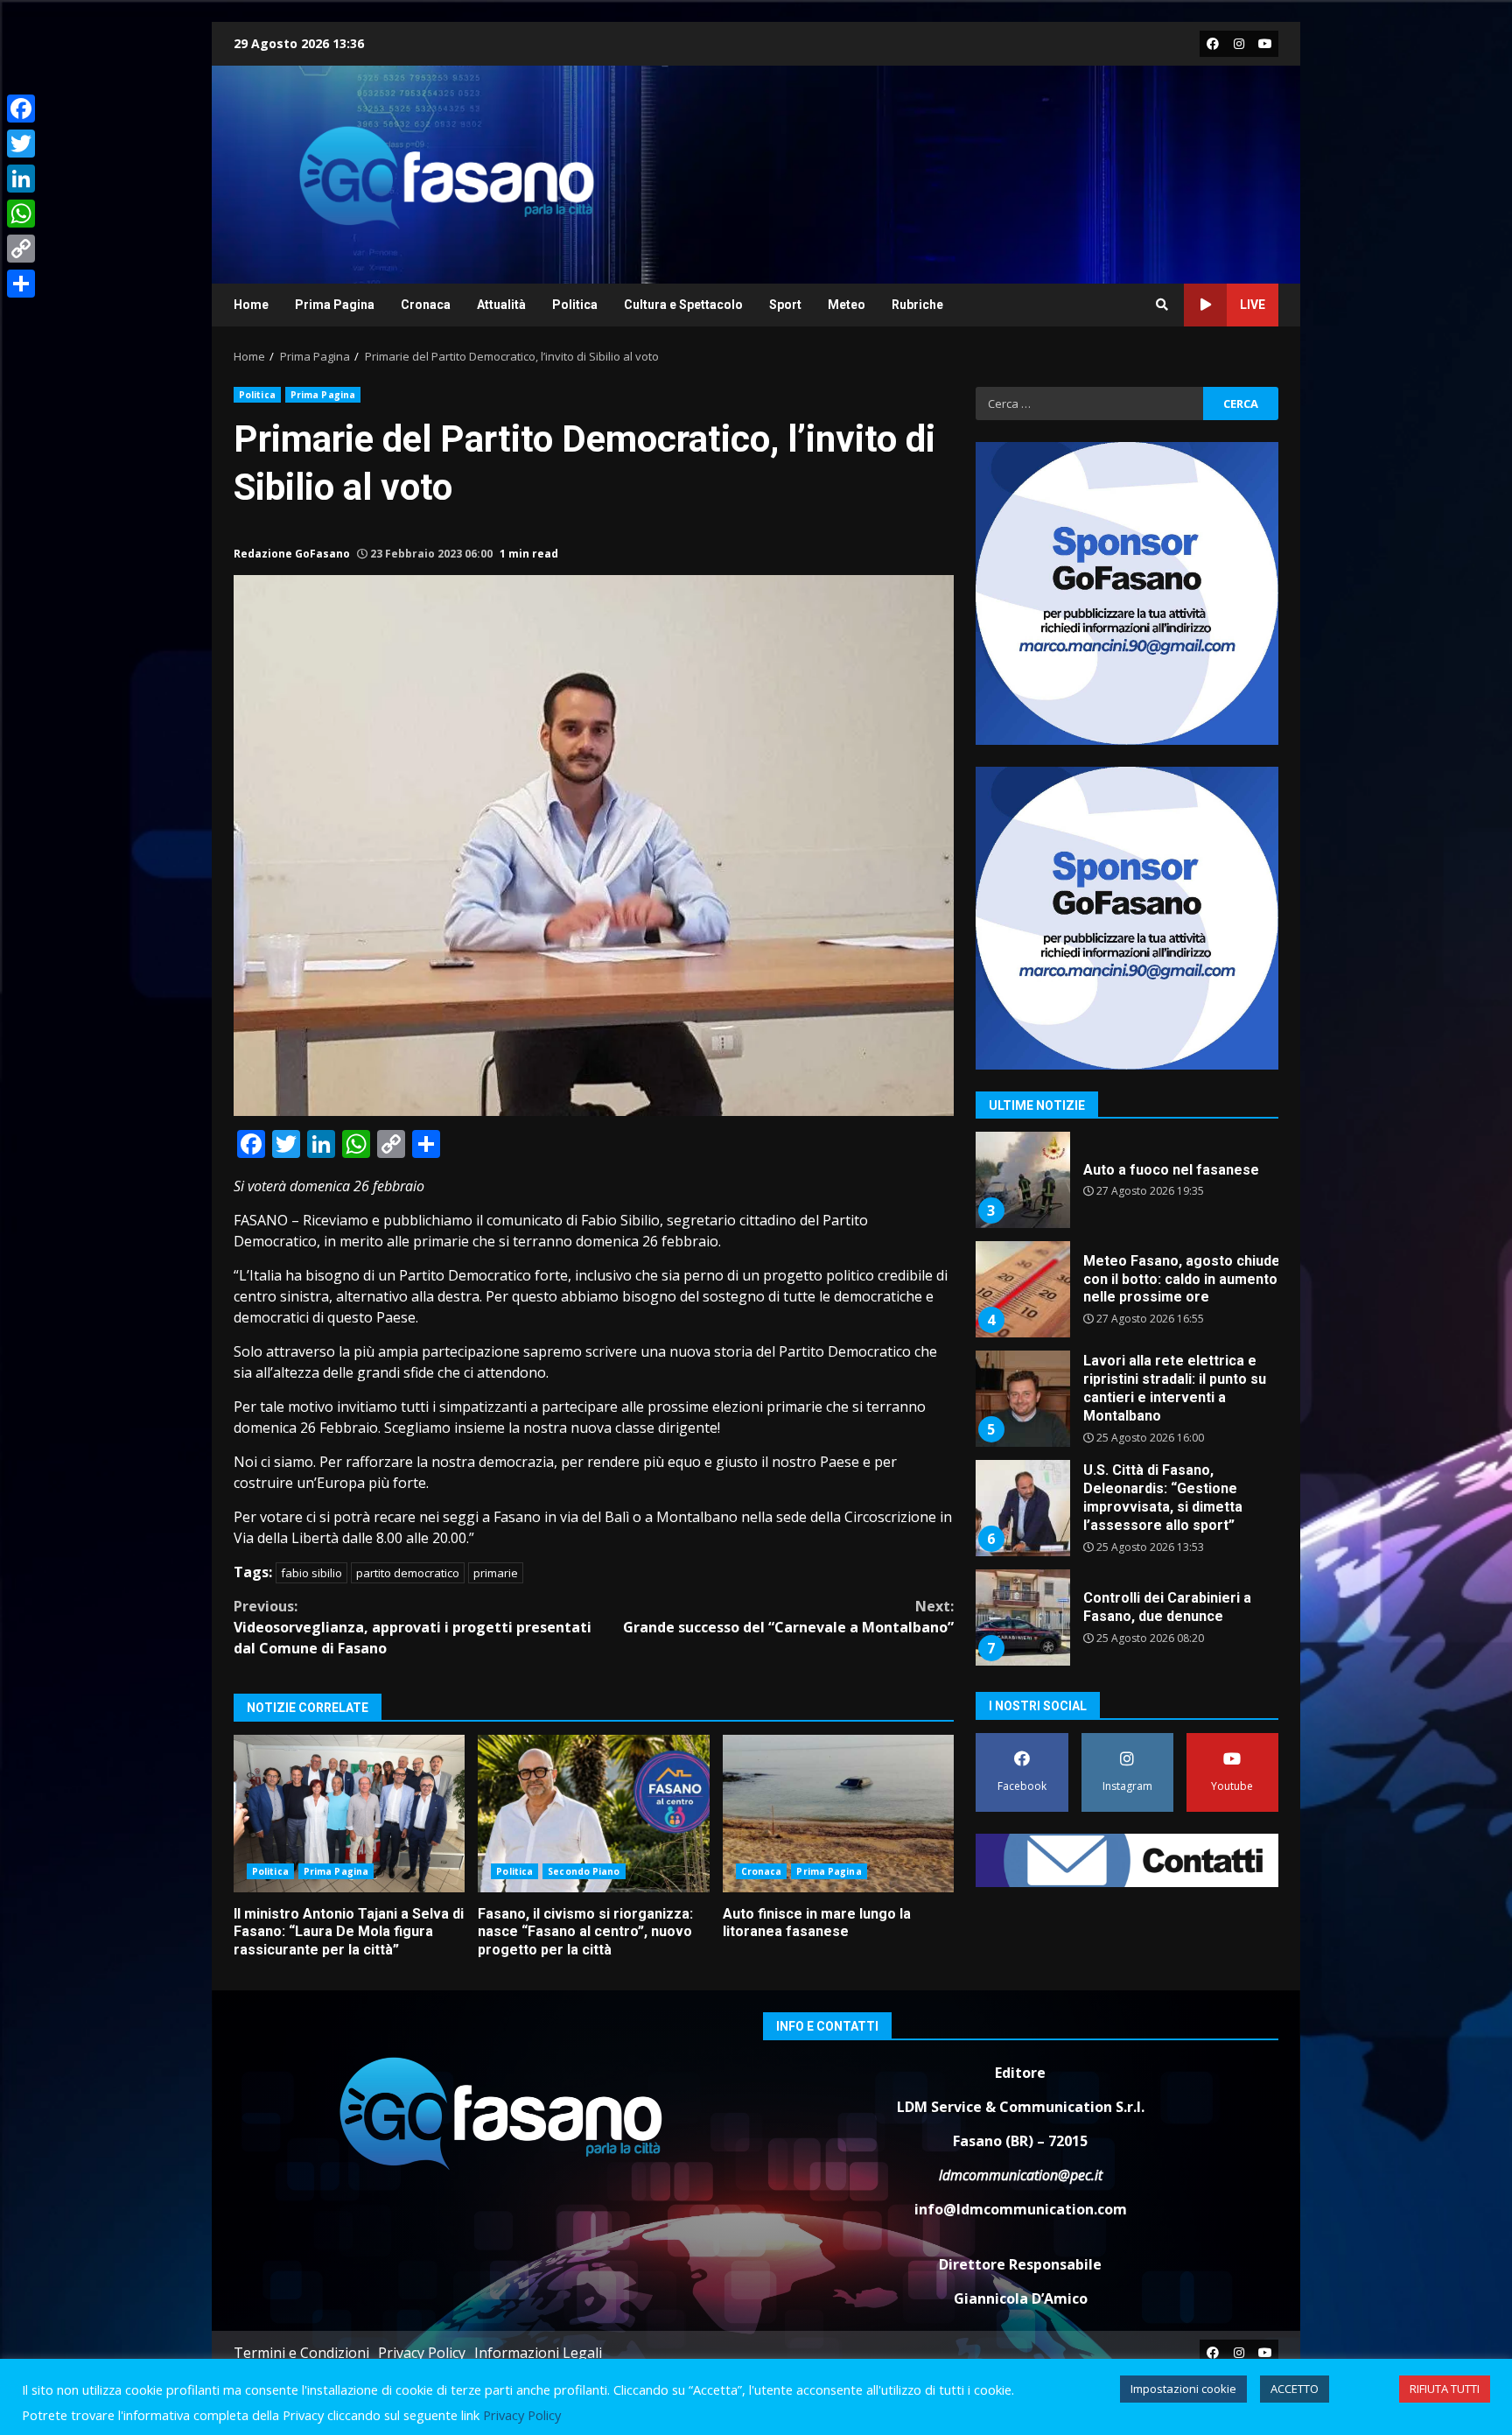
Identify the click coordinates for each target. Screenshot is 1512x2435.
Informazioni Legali (538, 2353)
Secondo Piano (584, 1871)
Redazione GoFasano (292, 554)
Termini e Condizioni (301, 2353)
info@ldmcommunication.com (1021, 2209)
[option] (1127, 1186)
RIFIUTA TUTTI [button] (1445, 2389)
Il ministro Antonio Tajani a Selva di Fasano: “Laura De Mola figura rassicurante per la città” (349, 1814)
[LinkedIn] (21, 179)
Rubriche (917, 305)
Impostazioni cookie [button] (1183, 2389)
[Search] (1162, 305)
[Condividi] (21, 284)
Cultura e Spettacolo (683, 305)
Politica (575, 305)
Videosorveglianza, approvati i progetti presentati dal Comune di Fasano (413, 1627)
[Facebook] (21, 109)
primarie (496, 1573)
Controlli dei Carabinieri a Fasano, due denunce (1022, 1617)
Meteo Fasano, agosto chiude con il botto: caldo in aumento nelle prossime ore (1022, 1289)
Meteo (847, 305)
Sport (785, 305)
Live (1253, 305)
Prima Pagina (335, 305)
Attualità (501, 305)
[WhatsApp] (21, 214)
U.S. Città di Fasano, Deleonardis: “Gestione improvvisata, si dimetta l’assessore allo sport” (1022, 1508)
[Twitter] (21, 144)
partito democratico (408, 1573)
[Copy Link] (21, 249)
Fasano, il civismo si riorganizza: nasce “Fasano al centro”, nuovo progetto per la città (593, 1814)
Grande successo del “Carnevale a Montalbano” (788, 1617)
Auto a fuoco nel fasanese (1022, 1180)
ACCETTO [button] (1295, 2389)
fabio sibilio (311, 1573)
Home (251, 305)
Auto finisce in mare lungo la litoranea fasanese (838, 1814)
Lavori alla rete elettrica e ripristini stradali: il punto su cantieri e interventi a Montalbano (1022, 1399)
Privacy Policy (422, 2353)
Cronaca (426, 305)
